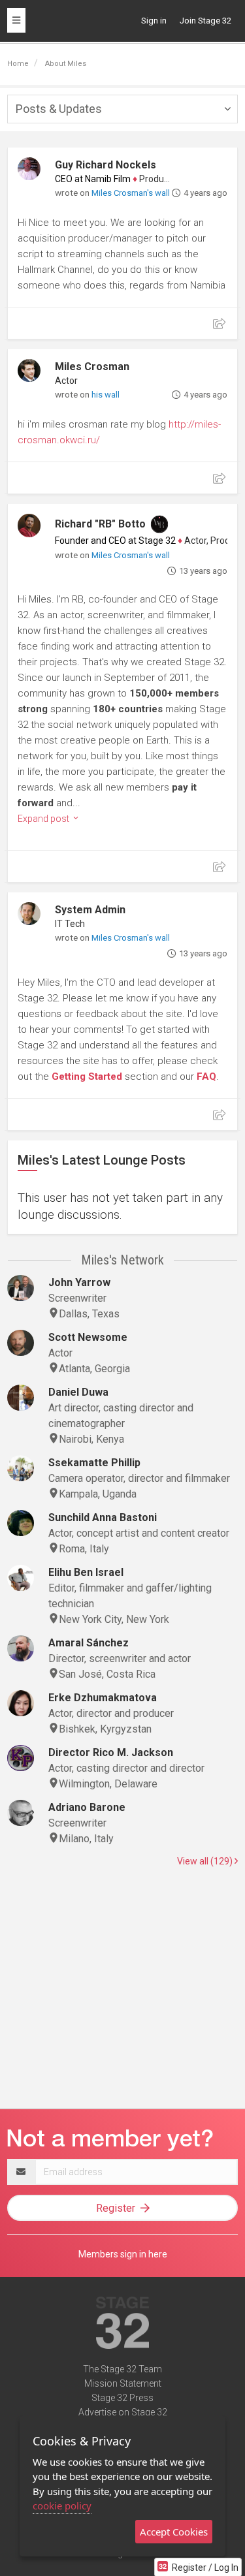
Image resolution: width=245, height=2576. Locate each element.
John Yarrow (79, 1282)
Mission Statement (123, 2383)
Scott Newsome (88, 1337)
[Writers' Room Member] (159, 524)
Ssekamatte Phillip (94, 1463)
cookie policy (62, 2505)
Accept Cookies (174, 2532)
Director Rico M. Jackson (111, 1752)
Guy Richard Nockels (106, 165)
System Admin (90, 910)
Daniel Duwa (78, 1392)
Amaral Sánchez (89, 1643)
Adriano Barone (87, 1807)
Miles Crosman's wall (131, 193)
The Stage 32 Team (122, 2369)
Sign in (154, 21)
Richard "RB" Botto (100, 524)
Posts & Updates (59, 109)
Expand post (44, 819)
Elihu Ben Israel (86, 1572)
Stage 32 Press (122, 2398)
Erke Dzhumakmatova (103, 1698)
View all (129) (206, 1861)
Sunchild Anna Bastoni (103, 1517)
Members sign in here (123, 2254)
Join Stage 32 (205, 21)
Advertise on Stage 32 (123, 2412)
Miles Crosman (92, 367)
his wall (106, 395)
